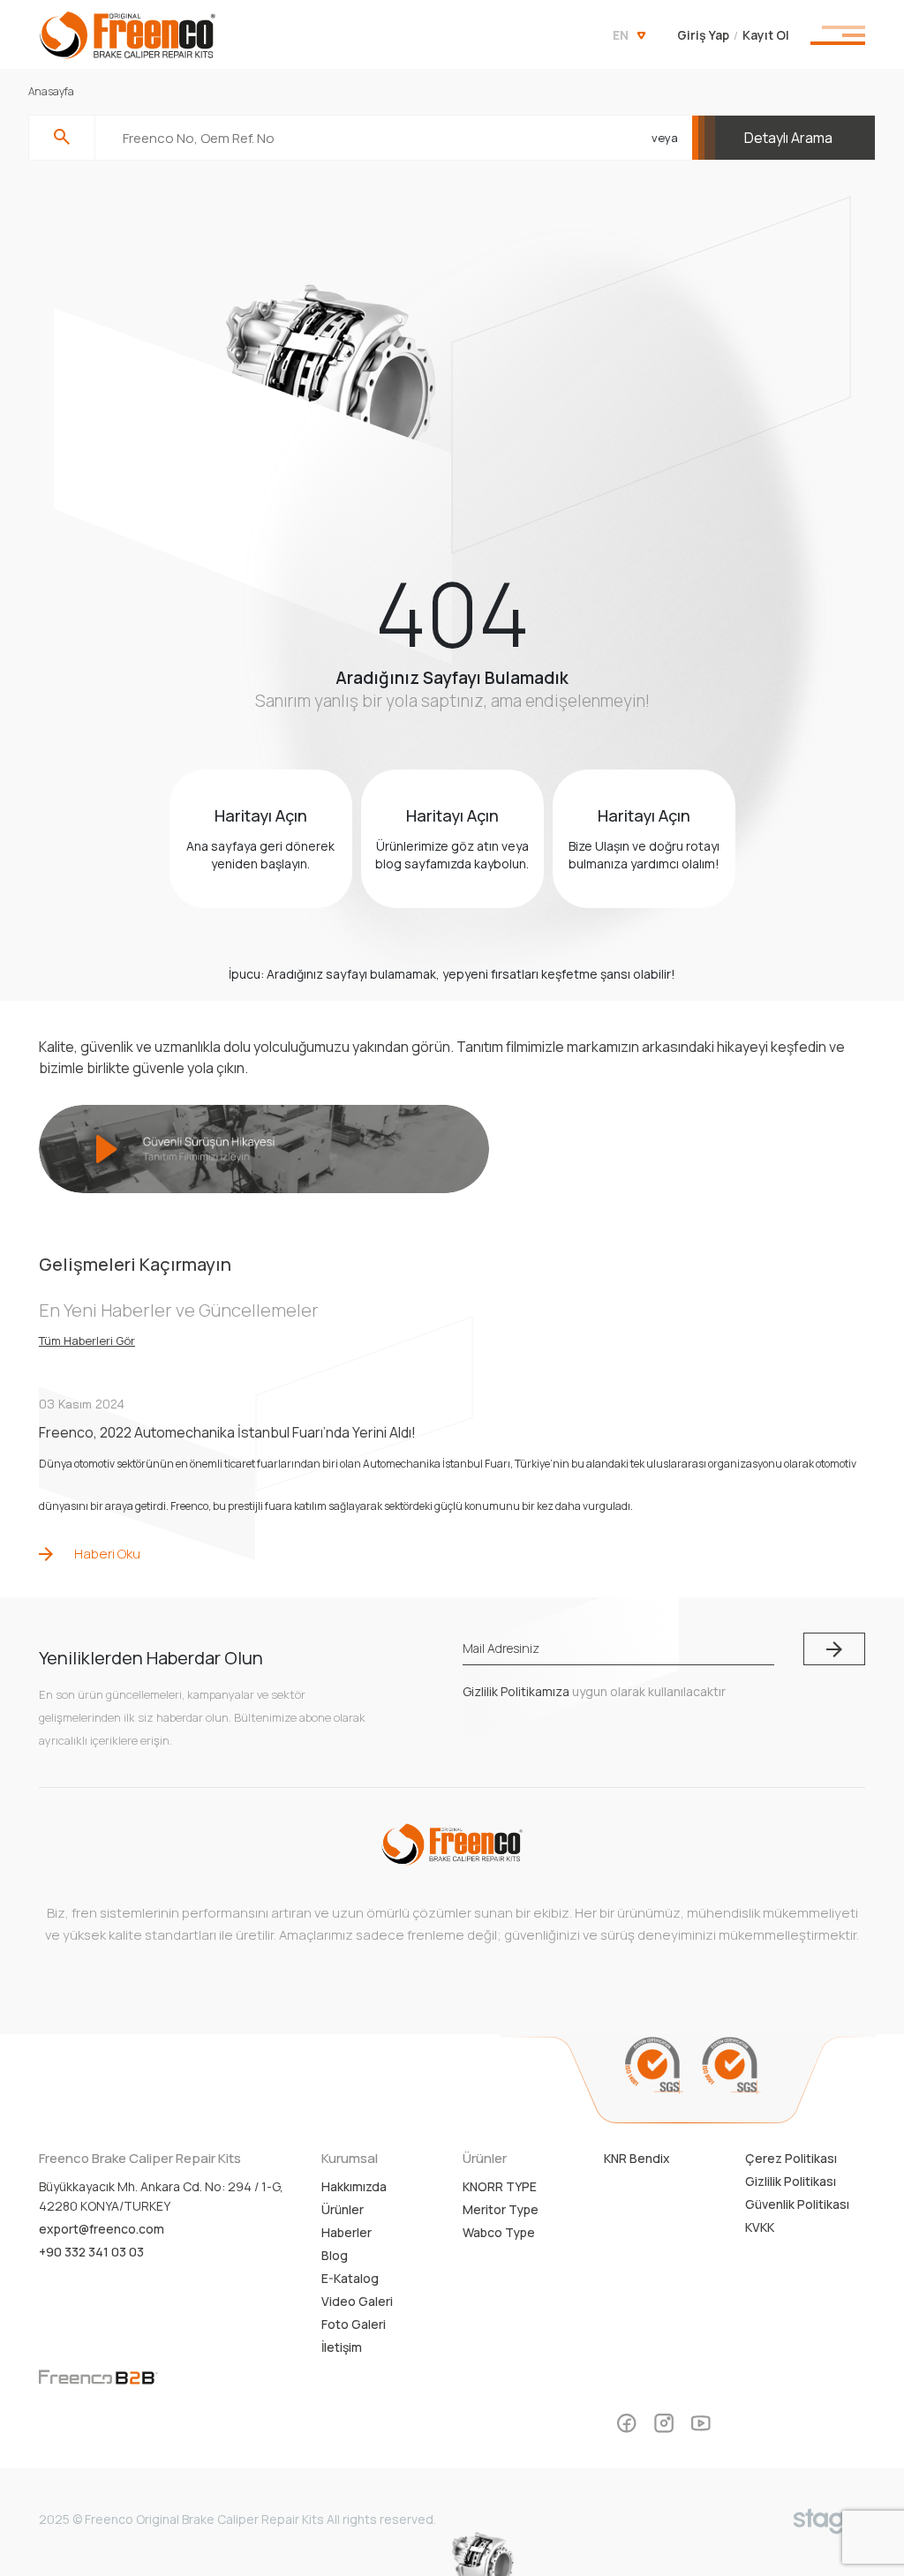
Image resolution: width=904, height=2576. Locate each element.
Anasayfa (51, 91)
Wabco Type (499, 2232)
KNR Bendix (637, 2158)
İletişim (342, 2347)
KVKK (760, 2227)
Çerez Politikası (791, 2158)
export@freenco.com (102, 2229)
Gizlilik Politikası (791, 2181)
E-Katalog (350, 2278)
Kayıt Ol (766, 35)
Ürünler (343, 2209)
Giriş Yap (703, 35)
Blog (335, 2255)
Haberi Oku (107, 1554)
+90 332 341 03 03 (91, 2252)
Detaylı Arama (788, 138)
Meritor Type (501, 2209)
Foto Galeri (354, 2324)
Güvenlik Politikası (797, 2204)
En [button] (621, 35)
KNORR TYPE (500, 2186)
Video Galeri (357, 2301)
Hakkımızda (354, 2186)
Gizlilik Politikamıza (516, 1691)
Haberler (347, 2232)
